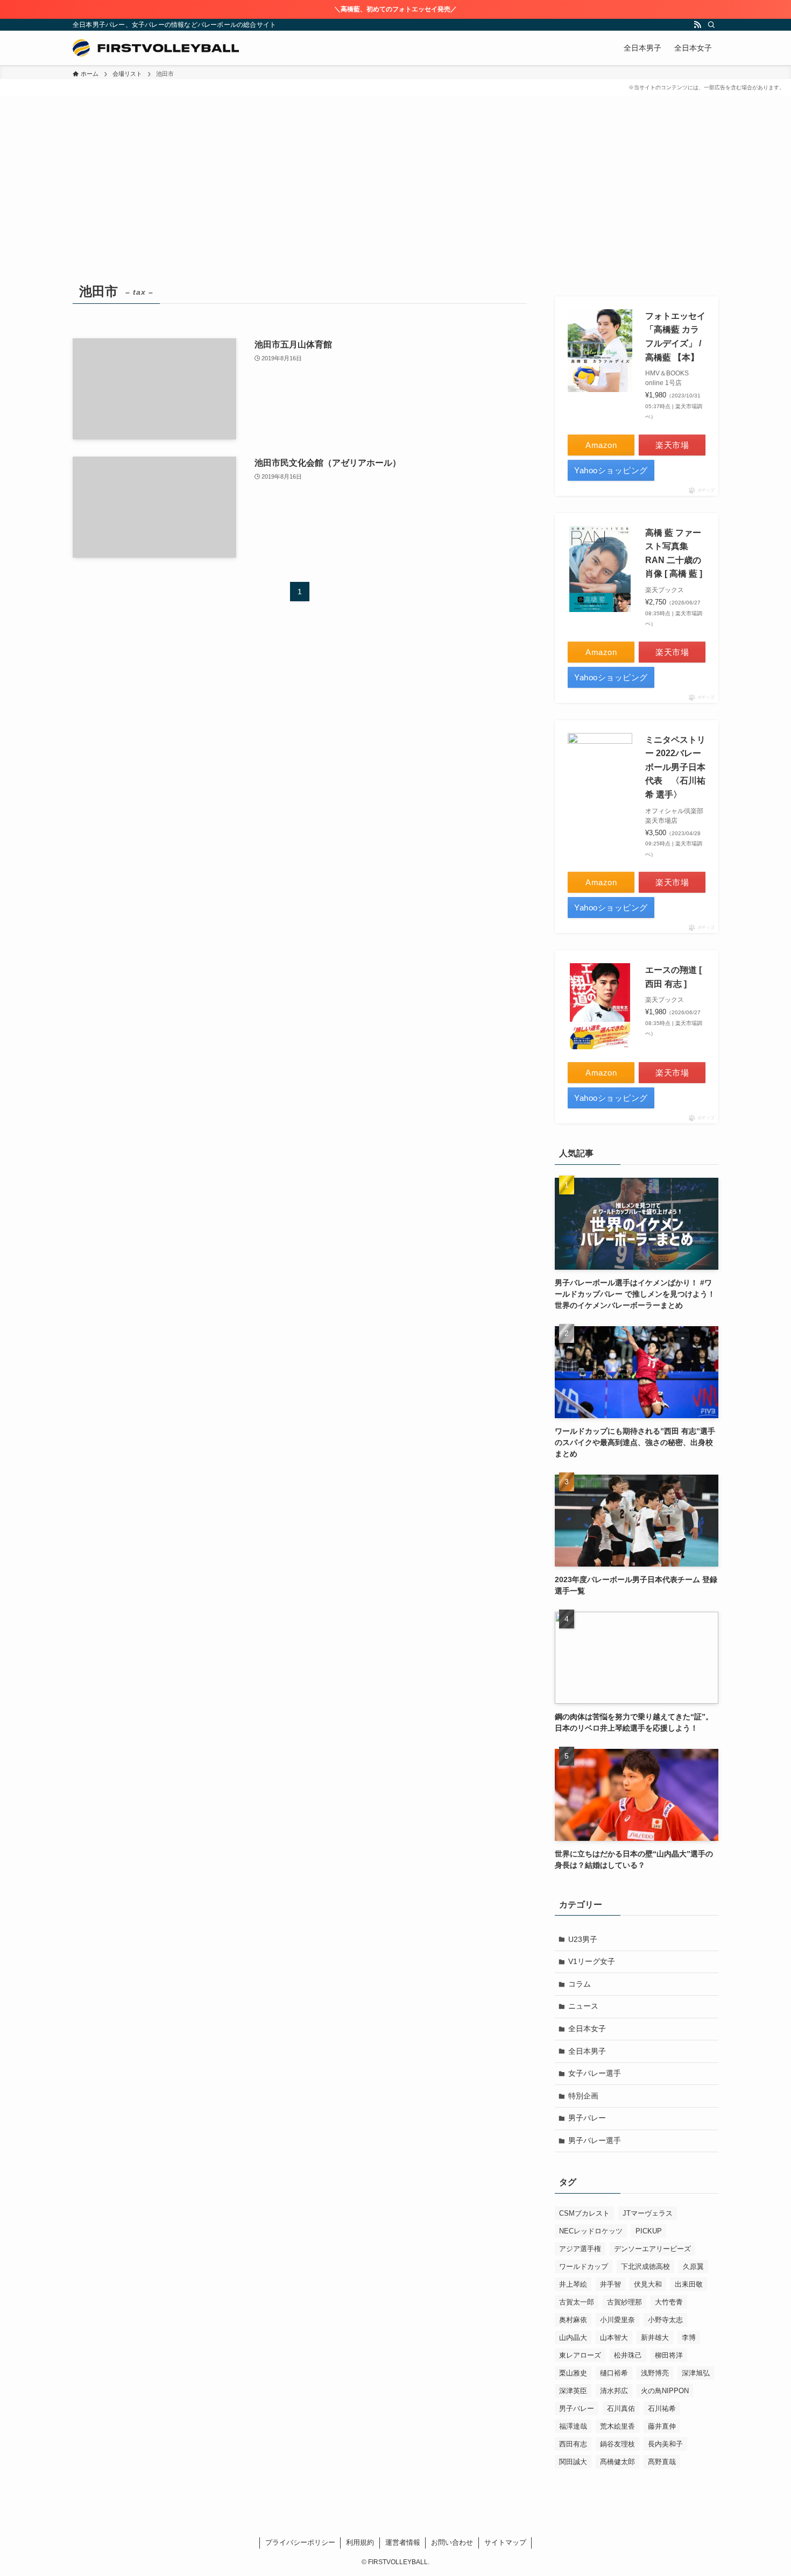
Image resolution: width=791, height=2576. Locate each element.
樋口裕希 (614, 2373)
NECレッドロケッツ (591, 2231)
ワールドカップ (584, 2267)
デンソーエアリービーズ (652, 2249)
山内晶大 (573, 2337)
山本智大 (614, 2337)
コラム (580, 1984)
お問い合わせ (452, 2542)
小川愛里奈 (617, 2320)
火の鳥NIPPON (665, 2391)
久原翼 (693, 2267)
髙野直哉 (662, 2462)
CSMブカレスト (584, 2213)
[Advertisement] (395, 198)
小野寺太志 (665, 2320)
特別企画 (583, 2096)
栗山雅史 (573, 2373)
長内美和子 (665, 2444)
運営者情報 (403, 2542)
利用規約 (360, 2542)
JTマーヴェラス (648, 2213)
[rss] (697, 25)
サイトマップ (505, 2542)
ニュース (583, 2006)
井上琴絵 (573, 2284)
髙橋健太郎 (617, 2462)
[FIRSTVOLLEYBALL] (156, 48)
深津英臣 (573, 2391)
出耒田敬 (689, 2284)
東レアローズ (580, 2355)
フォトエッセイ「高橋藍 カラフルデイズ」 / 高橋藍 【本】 (675, 337)
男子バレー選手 (595, 2140)
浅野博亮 (655, 2373)
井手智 (610, 2284)
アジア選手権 (580, 2249)
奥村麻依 (573, 2320)
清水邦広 (614, 2391)
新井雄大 (655, 2337)
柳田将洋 (669, 2355)
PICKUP (649, 2231)
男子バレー (587, 2118)
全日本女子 (587, 2029)
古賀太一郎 (577, 2302)
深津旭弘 (696, 2373)
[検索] (711, 25)
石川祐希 (662, 2408)
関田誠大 (573, 2462)
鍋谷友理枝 (617, 2444)
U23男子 (583, 1939)
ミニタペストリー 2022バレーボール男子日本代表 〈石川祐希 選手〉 (675, 767)
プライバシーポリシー (300, 2542)
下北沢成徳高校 (645, 2267)
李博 (689, 2337)
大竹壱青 (669, 2302)
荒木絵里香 (617, 2426)
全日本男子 (587, 2051)
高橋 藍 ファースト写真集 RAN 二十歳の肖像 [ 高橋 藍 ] (674, 553)
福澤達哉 (573, 2426)
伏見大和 (648, 2284)
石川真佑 (621, 2408)
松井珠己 (628, 2355)
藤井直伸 (662, 2426)
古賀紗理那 (624, 2302)
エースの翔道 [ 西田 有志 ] (673, 977)
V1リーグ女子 (592, 1961)
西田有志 (573, 2444)
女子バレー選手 (595, 2073)
